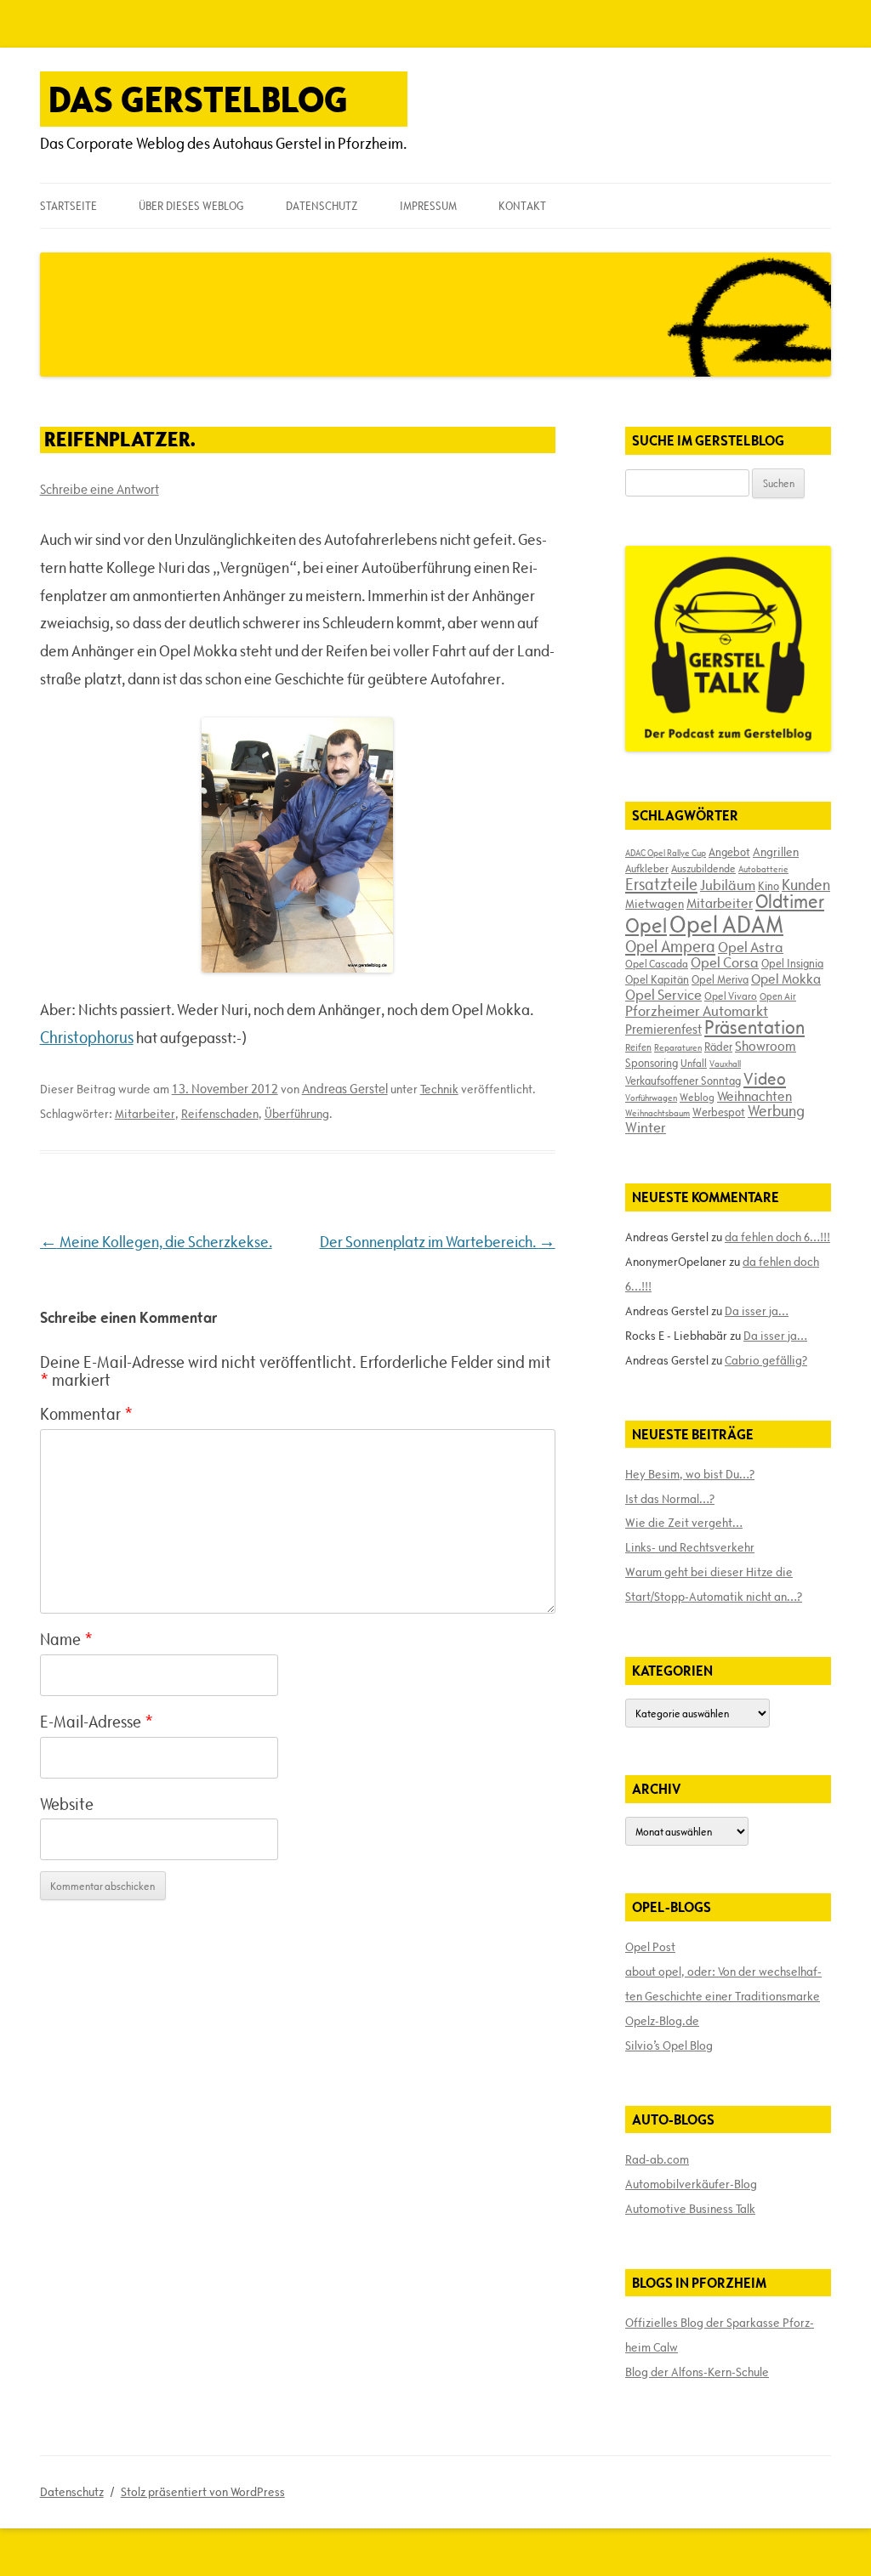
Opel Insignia (792, 963)
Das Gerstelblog (198, 99)
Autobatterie (763, 869)
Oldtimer (790, 902)
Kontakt (522, 206)
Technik (439, 1089)
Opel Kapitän (657, 979)
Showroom (766, 1046)
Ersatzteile (661, 884)
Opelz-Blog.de (662, 2021)
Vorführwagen (651, 1098)
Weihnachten (754, 1096)
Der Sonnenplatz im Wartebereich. (438, 1242)
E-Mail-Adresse (97, 1722)
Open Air (778, 996)
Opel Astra (751, 947)
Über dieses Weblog (191, 206)
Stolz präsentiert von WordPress (203, 2492)
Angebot (729, 852)
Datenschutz (322, 206)
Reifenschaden (220, 1114)
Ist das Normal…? (670, 1499)
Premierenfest (663, 1029)
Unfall (694, 1063)
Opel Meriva (720, 979)
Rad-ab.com (657, 2159)
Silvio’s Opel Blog (669, 2045)
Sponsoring (652, 1063)
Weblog (697, 1097)
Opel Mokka (786, 979)
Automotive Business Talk (690, 2209)
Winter (646, 1127)
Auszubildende (703, 868)
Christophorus (87, 1037)
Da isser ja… (757, 1311)
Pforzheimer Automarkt (697, 1011)
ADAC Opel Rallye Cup (666, 853)
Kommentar (86, 1414)
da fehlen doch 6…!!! (777, 1237)
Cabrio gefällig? (766, 1360)
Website (67, 1804)
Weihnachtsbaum (658, 1113)
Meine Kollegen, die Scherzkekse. (156, 1242)
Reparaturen (678, 1047)
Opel (646, 925)
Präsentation (754, 1027)
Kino (769, 886)
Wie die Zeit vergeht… (684, 1523)
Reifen (638, 1047)
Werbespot (719, 1112)
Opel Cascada (657, 963)
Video (765, 1079)
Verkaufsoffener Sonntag (683, 1081)
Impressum (428, 206)
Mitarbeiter (145, 1114)
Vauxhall (725, 1064)
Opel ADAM (726, 924)
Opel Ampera (670, 946)
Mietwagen (655, 904)
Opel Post (650, 1947)
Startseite (68, 206)
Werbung (776, 1111)
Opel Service (663, 995)
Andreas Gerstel (345, 1089)
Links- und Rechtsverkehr (690, 1547)
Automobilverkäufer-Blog (691, 2184)
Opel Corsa (725, 962)
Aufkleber (647, 868)
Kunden (806, 885)
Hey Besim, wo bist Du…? (690, 1474)
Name (66, 1639)
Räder (718, 1047)
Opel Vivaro (731, 996)
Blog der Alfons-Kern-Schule (697, 2372)
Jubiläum (728, 885)
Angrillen (776, 852)
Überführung (297, 1114)
